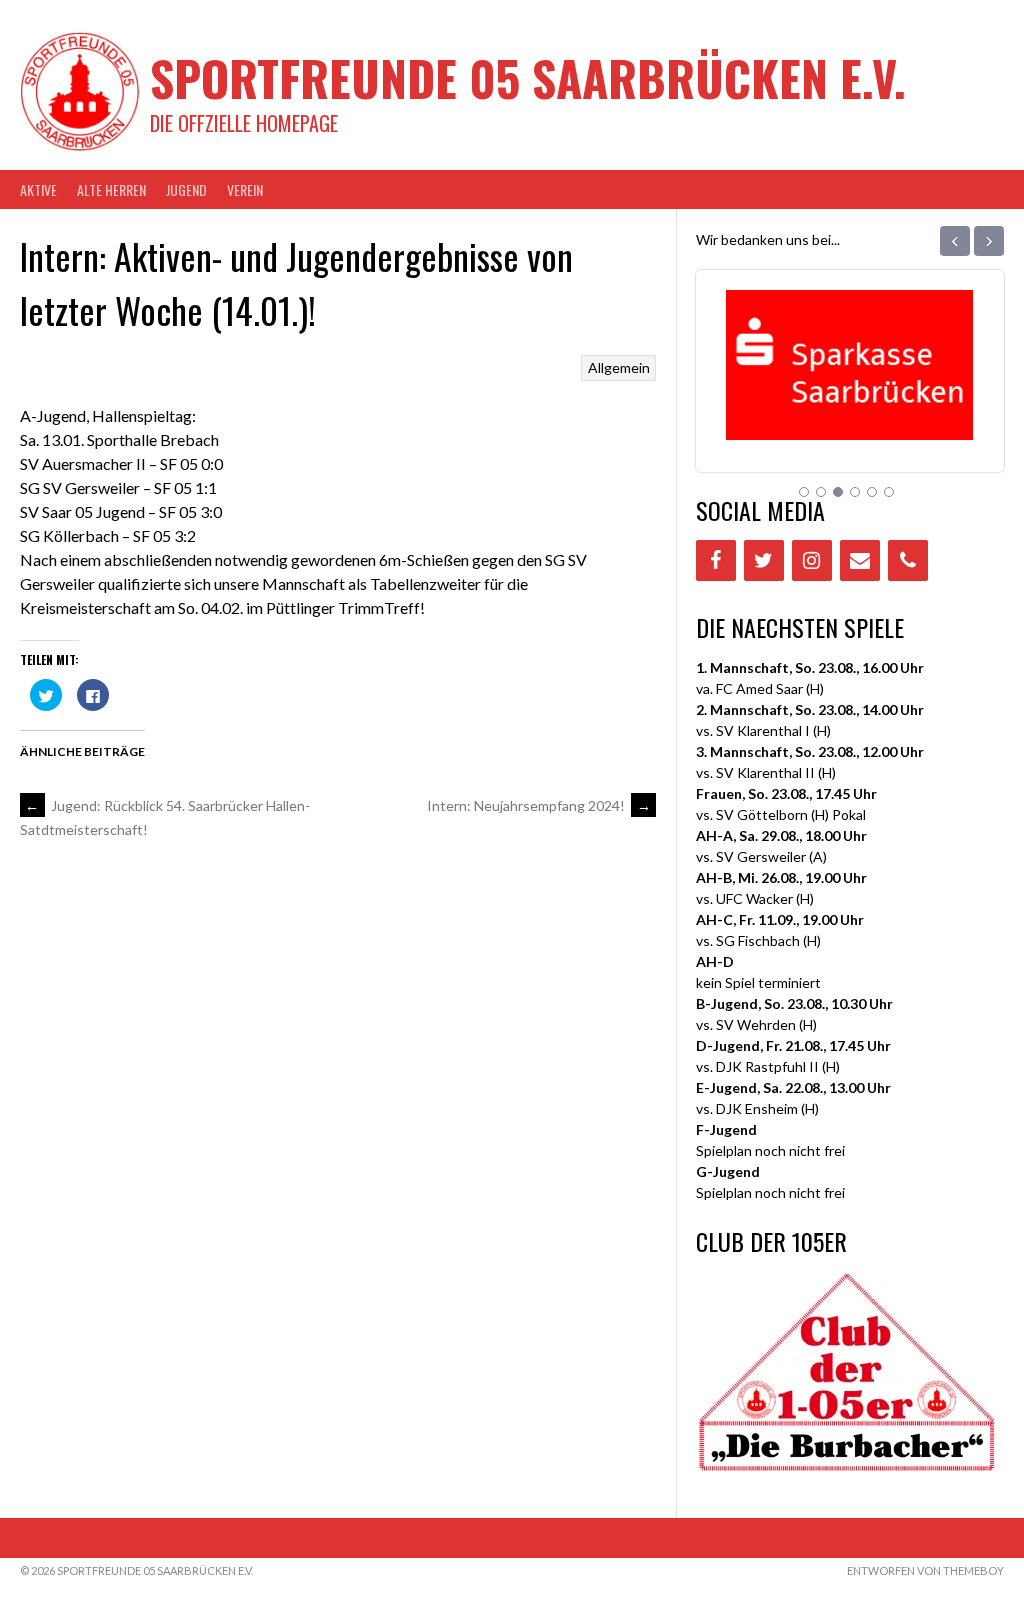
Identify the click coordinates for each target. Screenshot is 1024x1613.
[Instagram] (812, 560)
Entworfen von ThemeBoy (925, 1570)
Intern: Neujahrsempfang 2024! (539, 805)
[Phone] (908, 560)
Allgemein (619, 367)
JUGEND (186, 189)
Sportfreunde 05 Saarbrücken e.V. (528, 77)
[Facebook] (716, 560)
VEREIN (245, 189)
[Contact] (860, 560)
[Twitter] (764, 560)
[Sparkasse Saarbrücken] (849, 414)
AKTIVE (38, 189)
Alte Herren (111, 189)
